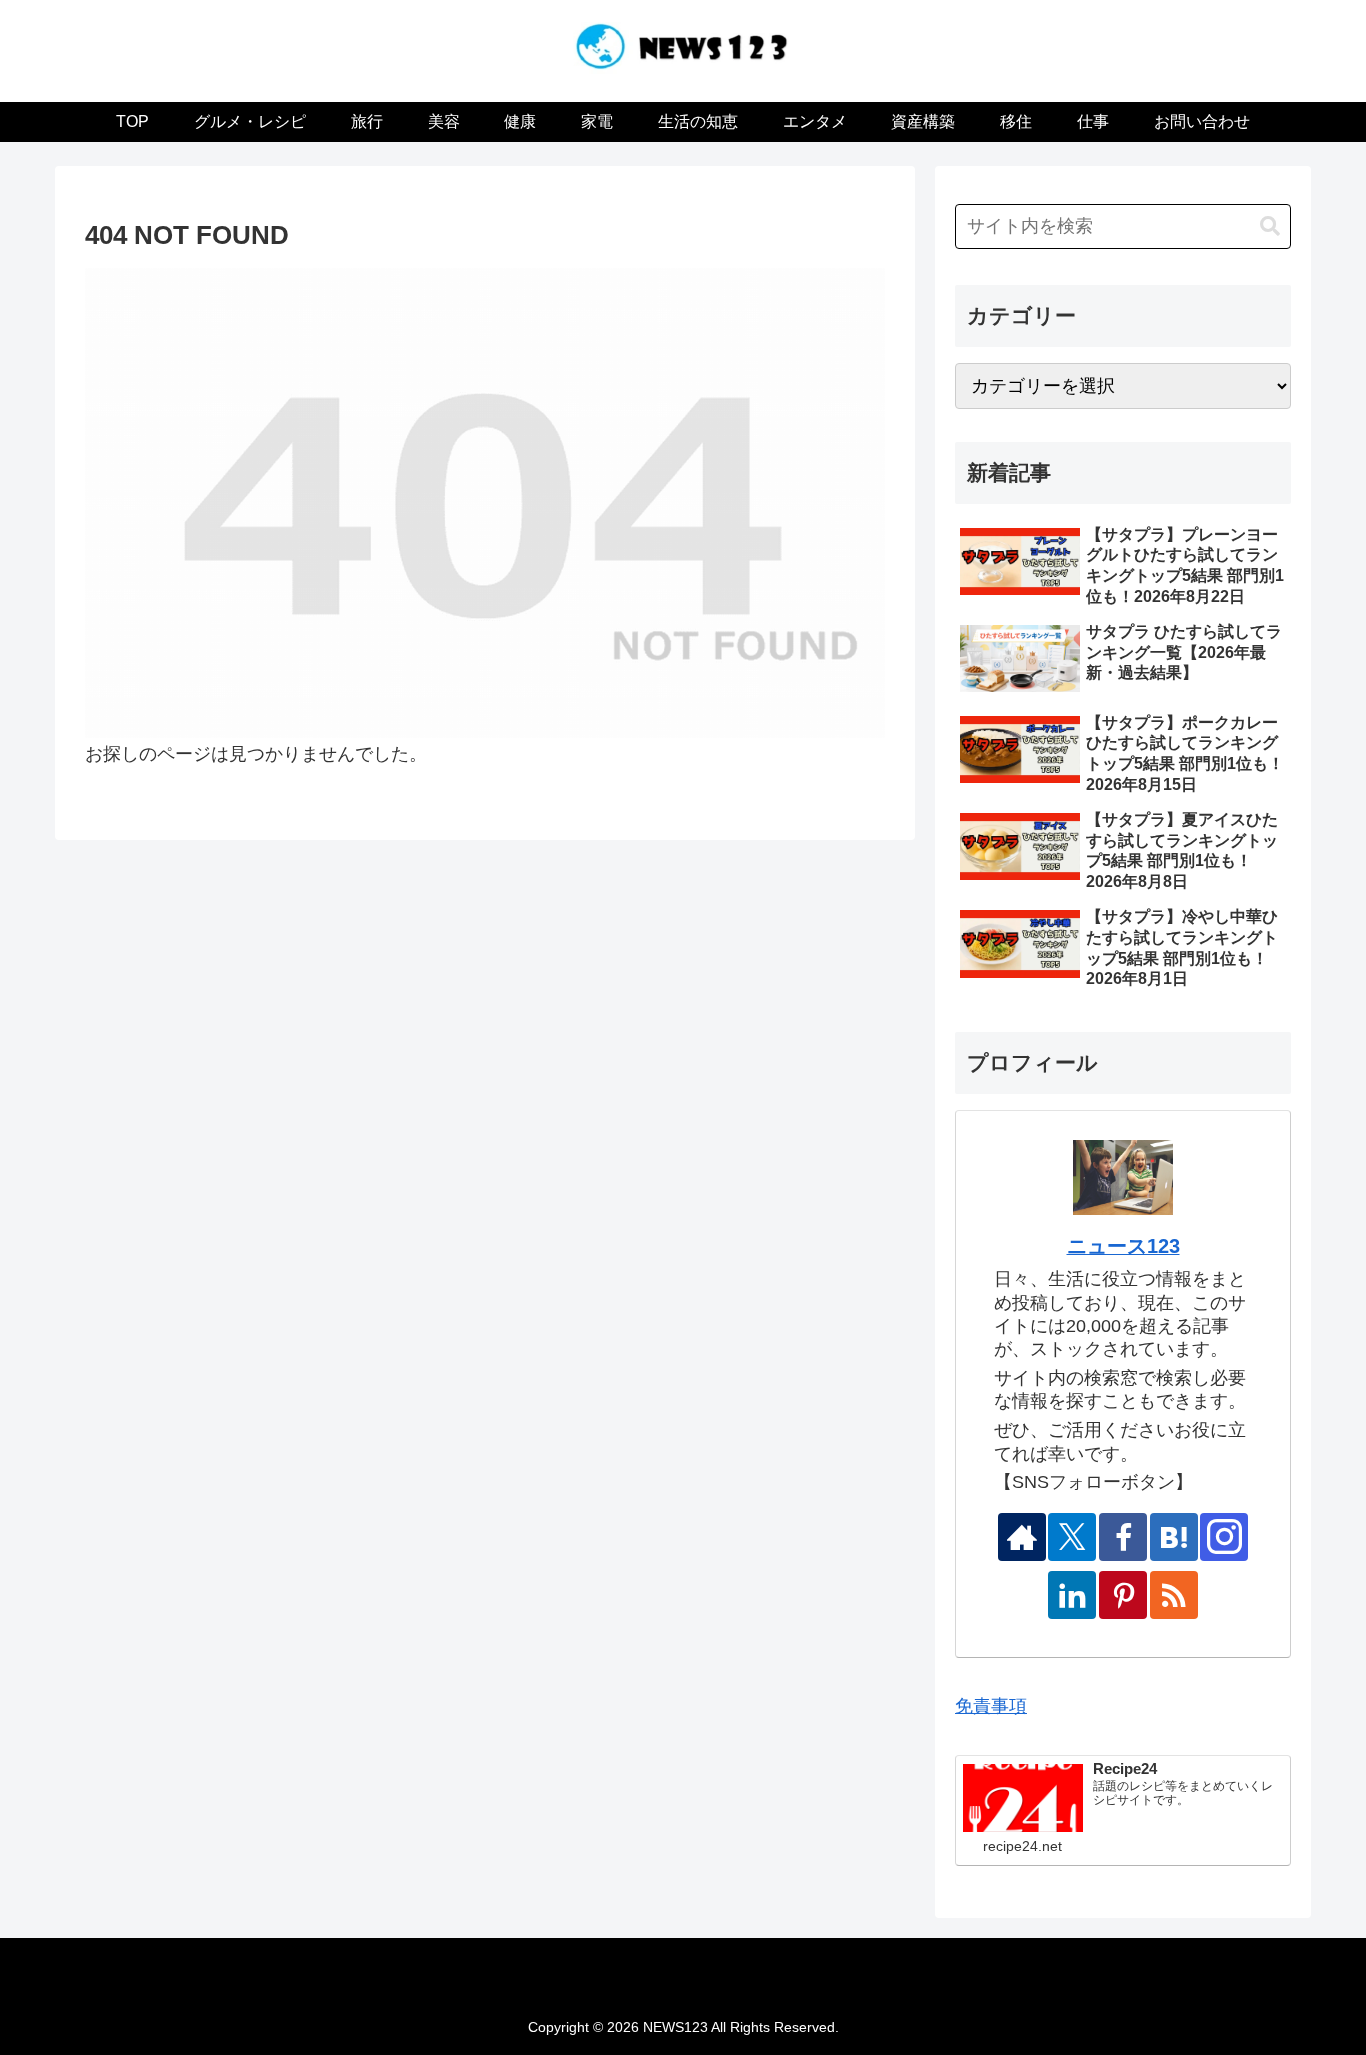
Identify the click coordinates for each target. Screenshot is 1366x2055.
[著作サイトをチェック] (1022, 1537)
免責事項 (991, 1706)
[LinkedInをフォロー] (1072, 1595)
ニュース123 (1123, 1246)
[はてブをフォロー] (1174, 1537)
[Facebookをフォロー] (1123, 1537)
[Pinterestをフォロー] (1123, 1595)
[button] (1270, 226)
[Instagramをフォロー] (1224, 1537)
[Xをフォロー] (1072, 1537)
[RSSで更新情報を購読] (1174, 1595)
